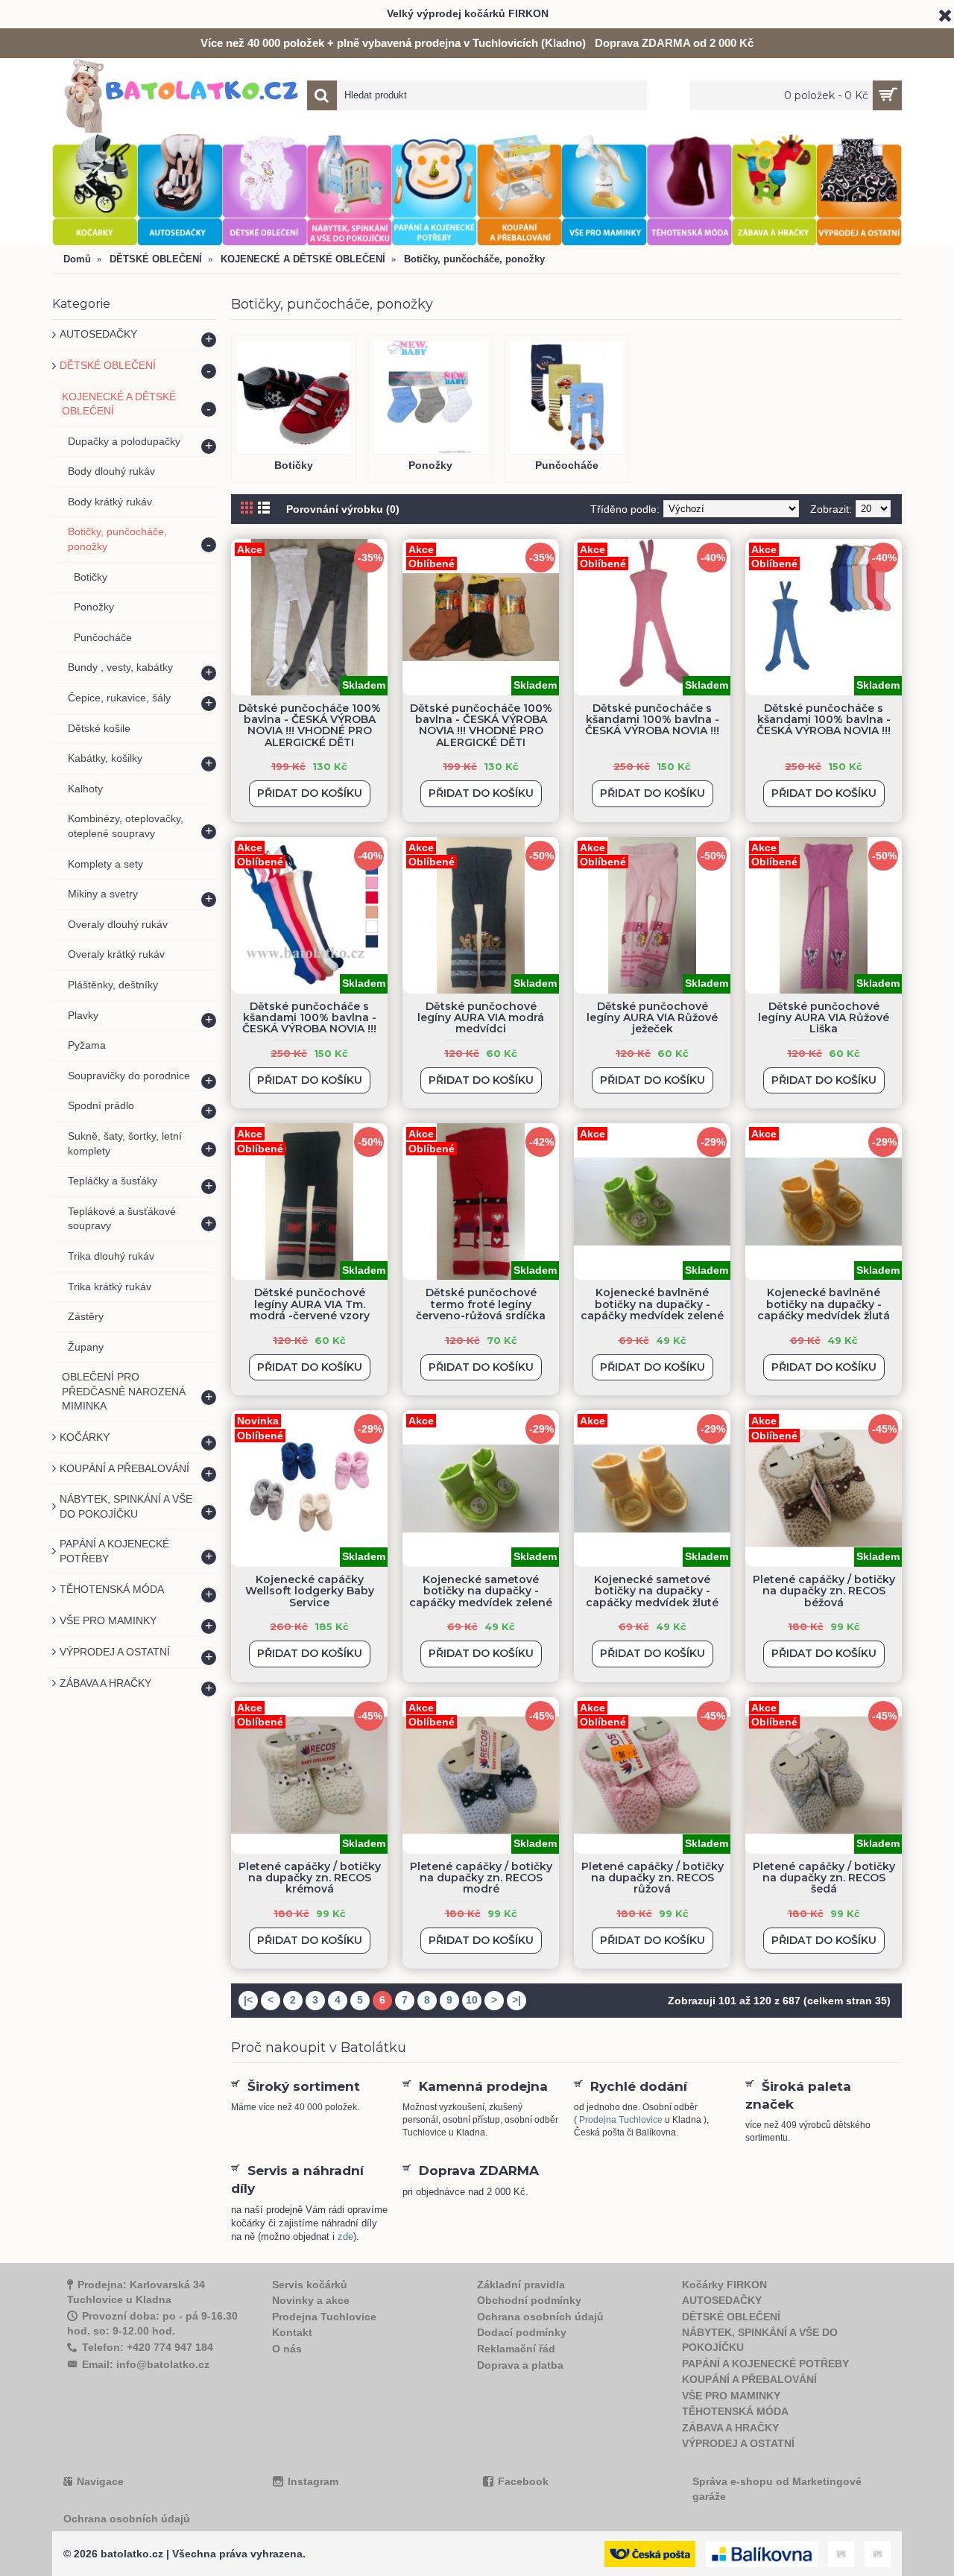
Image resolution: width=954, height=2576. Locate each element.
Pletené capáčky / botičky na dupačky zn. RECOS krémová (310, 1878)
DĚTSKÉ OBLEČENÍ (731, 2317)
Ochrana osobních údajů (540, 2317)
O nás (287, 2349)
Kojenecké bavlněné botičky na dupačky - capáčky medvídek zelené (652, 1304)
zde (345, 2236)
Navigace (100, 2481)
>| (517, 2000)
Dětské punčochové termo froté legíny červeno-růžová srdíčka (481, 1304)
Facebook (523, 2481)
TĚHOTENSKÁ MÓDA (735, 2411)
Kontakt (292, 2332)
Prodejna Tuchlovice (621, 2120)
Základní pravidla (521, 2285)
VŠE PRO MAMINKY (731, 2396)
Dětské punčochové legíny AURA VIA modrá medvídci (481, 1018)
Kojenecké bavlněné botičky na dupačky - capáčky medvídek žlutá (824, 1304)
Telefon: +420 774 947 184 (148, 2347)
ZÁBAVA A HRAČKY (730, 2428)
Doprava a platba (520, 2365)
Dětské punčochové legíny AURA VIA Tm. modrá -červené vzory (310, 1304)
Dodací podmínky (522, 2332)
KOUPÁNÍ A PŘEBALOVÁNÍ (749, 2379)
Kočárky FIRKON (724, 2285)
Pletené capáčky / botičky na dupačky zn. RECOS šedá (824, 1878)
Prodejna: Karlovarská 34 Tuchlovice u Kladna (136, 2292)
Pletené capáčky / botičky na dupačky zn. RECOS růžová (653, 1878)
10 (472, 2000)
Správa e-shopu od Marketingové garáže (777, 2489)
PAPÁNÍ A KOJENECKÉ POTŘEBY (765, 2364)
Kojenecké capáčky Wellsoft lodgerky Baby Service (310, 1591)
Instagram (313, 2481)
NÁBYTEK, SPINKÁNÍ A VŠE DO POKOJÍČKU (760, 2340)
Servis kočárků (310, 2285)
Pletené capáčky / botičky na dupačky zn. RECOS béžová (824, 1591)
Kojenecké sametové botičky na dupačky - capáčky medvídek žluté (652, 1591)
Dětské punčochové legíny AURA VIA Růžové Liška (824, 1018)
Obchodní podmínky (529, 2300)
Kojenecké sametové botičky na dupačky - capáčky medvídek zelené (481, 1591)
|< (248, 2000)
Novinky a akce (311, 2300)
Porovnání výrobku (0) (343, 509)
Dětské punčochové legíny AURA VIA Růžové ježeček (652, 1018)
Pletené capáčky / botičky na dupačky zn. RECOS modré (481, 1878)
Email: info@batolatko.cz (146, 2364)
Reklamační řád (516, 2349)
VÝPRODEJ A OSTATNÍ (738, 2443)
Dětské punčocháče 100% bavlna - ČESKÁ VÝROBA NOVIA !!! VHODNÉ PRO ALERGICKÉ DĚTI (310, 725)
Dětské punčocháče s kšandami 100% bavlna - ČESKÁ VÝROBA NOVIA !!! (652, 720)
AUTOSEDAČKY (722, 2300)
